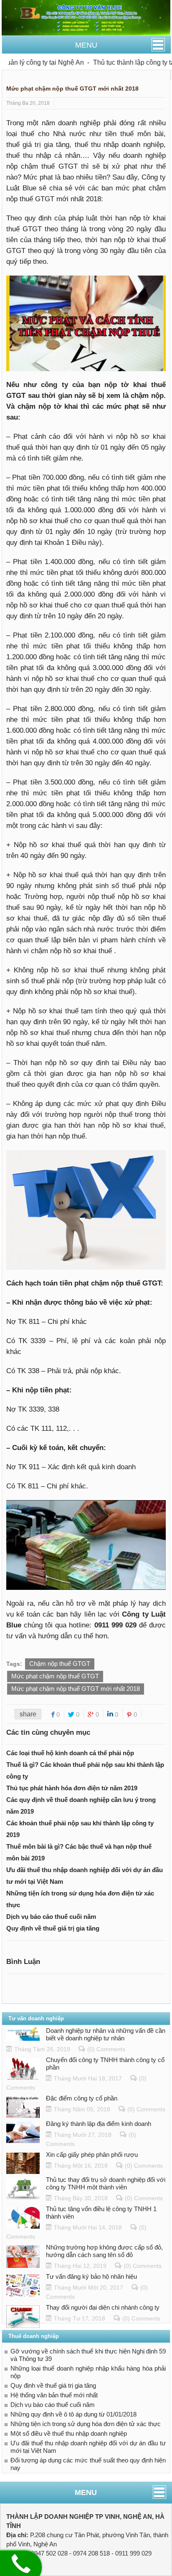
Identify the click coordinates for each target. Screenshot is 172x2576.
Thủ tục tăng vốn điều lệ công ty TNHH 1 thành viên (101, 2213)
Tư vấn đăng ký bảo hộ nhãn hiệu (91, 2276)
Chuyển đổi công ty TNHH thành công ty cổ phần (105, 2064)
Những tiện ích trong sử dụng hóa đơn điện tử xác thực (86, 2424)
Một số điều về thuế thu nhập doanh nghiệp (69, 2433)
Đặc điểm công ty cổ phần (82, 2098)
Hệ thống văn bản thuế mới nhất (54, 2395)
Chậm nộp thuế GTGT (60, 1664)
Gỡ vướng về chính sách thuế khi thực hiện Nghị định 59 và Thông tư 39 (88, 2355)
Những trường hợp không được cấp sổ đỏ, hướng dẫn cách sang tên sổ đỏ (104, 2251)
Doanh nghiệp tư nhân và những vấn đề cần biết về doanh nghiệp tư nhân (106, 2034)
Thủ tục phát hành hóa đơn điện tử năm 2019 (72, 1788)
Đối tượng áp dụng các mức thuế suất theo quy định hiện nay (88, 2464)
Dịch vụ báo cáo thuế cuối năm (51, 1917)
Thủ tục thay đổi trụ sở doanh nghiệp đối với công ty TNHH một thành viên (106, 2183)
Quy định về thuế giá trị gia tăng (53, 1928)
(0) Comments (106, 2049)
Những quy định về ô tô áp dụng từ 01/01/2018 (73, 2414)
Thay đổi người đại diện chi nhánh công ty (103, 2307)
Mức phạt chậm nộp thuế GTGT (55, 1676)
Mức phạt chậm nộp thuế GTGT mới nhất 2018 (76, 1689)
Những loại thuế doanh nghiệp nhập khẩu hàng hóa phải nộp (88, 2372)
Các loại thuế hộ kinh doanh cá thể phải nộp (70, 1753)
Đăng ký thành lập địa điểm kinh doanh (99, 2124)
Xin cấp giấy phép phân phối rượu (92, 2155)
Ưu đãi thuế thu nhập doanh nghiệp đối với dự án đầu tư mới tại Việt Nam (88, 2447)
